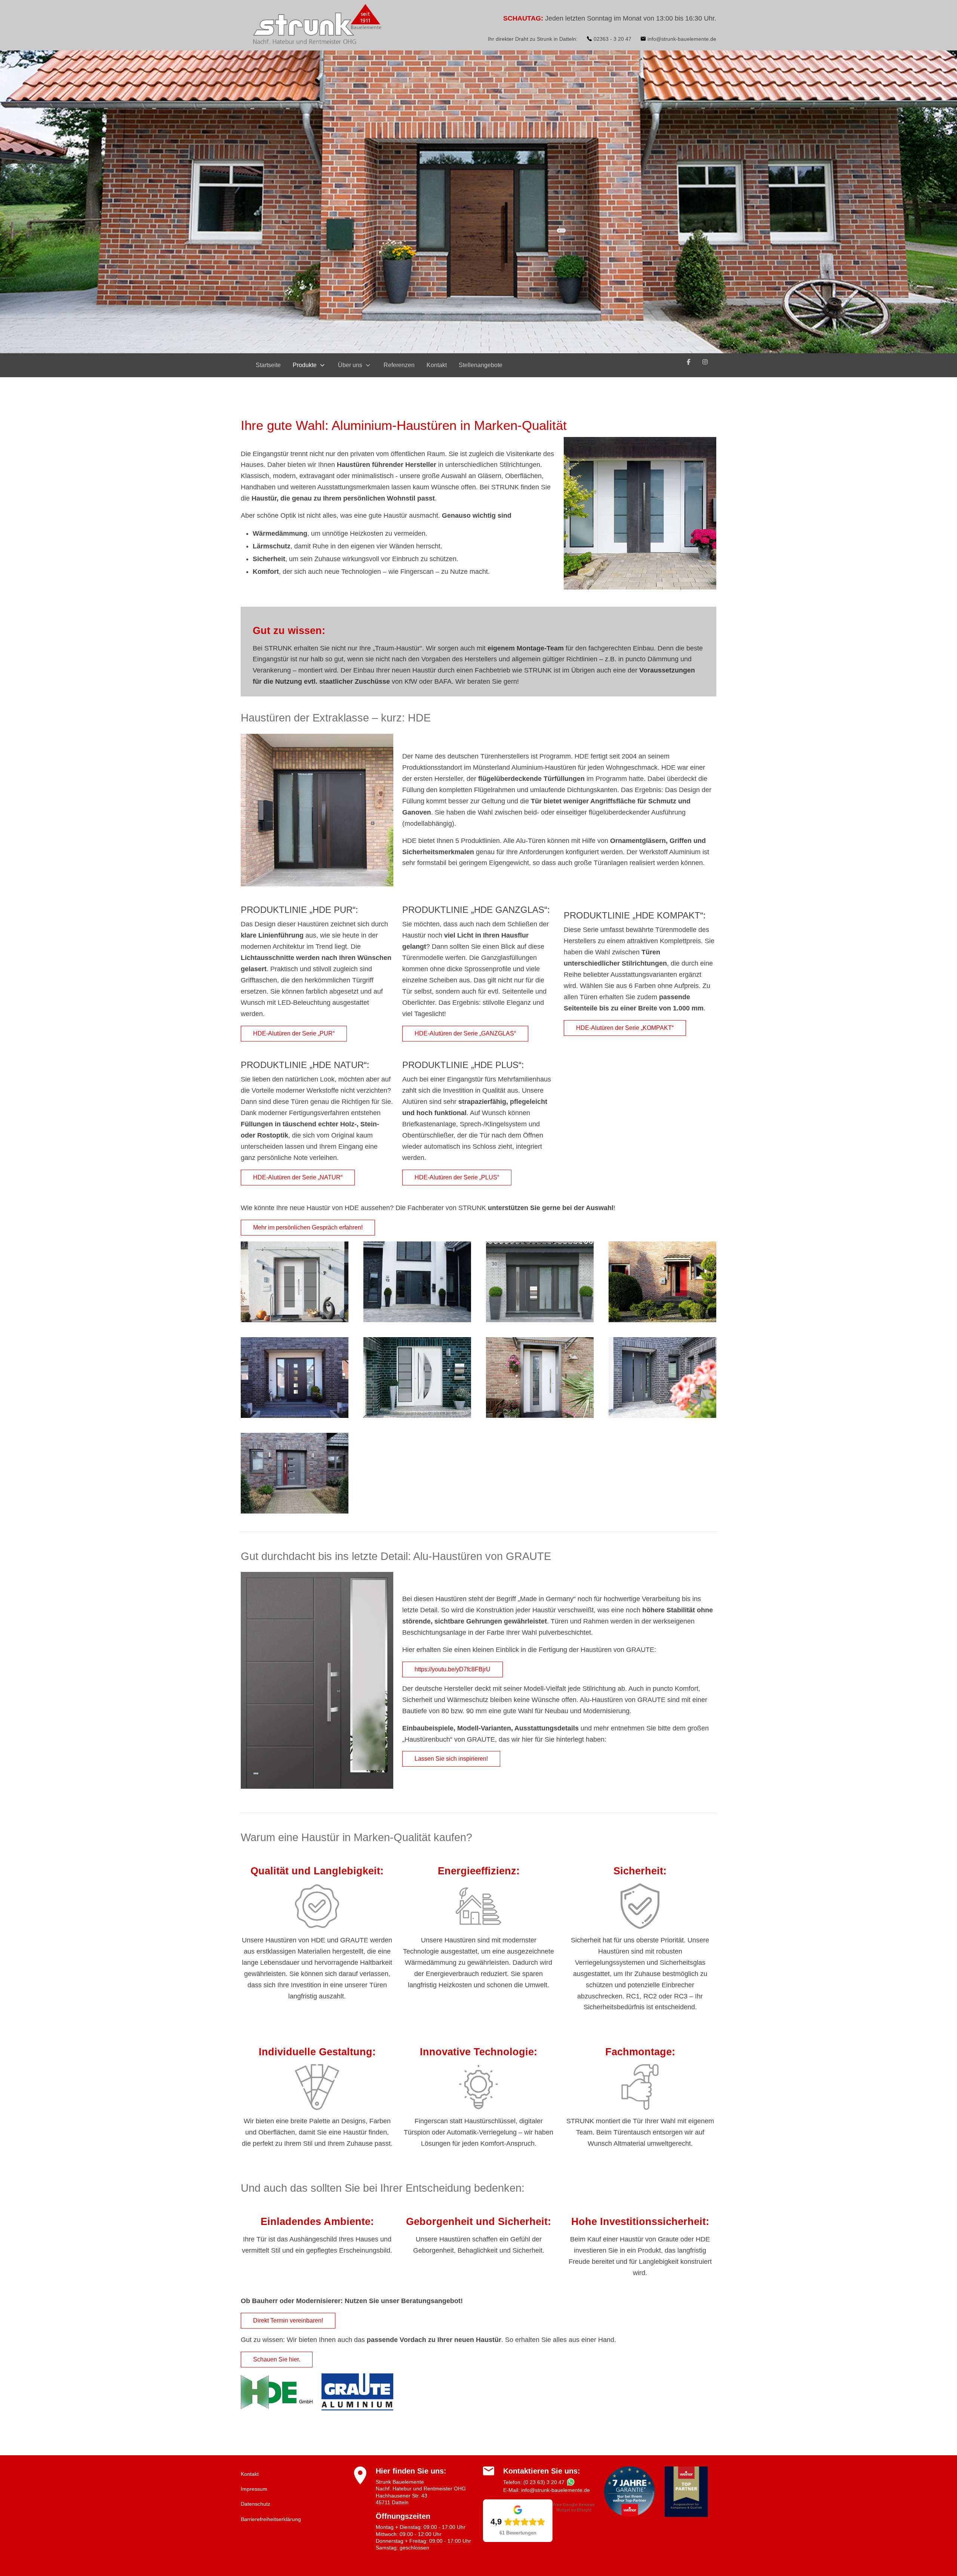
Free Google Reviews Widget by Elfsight (574, 2507)
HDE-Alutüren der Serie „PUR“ (294, 1033)
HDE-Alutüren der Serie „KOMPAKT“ (625, 1028)
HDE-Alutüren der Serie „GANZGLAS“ (465, 1033)
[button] (295, 1281)
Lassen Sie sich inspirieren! (451, 1759)
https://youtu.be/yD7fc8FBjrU (453, 1669)
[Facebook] (689, 362)
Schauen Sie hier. (277, 2359)
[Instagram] (705, 362)
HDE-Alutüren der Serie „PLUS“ (457, 1177)
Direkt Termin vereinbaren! (288, 2320)
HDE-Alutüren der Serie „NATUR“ (298, 1177)
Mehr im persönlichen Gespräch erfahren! (308, 1227)
